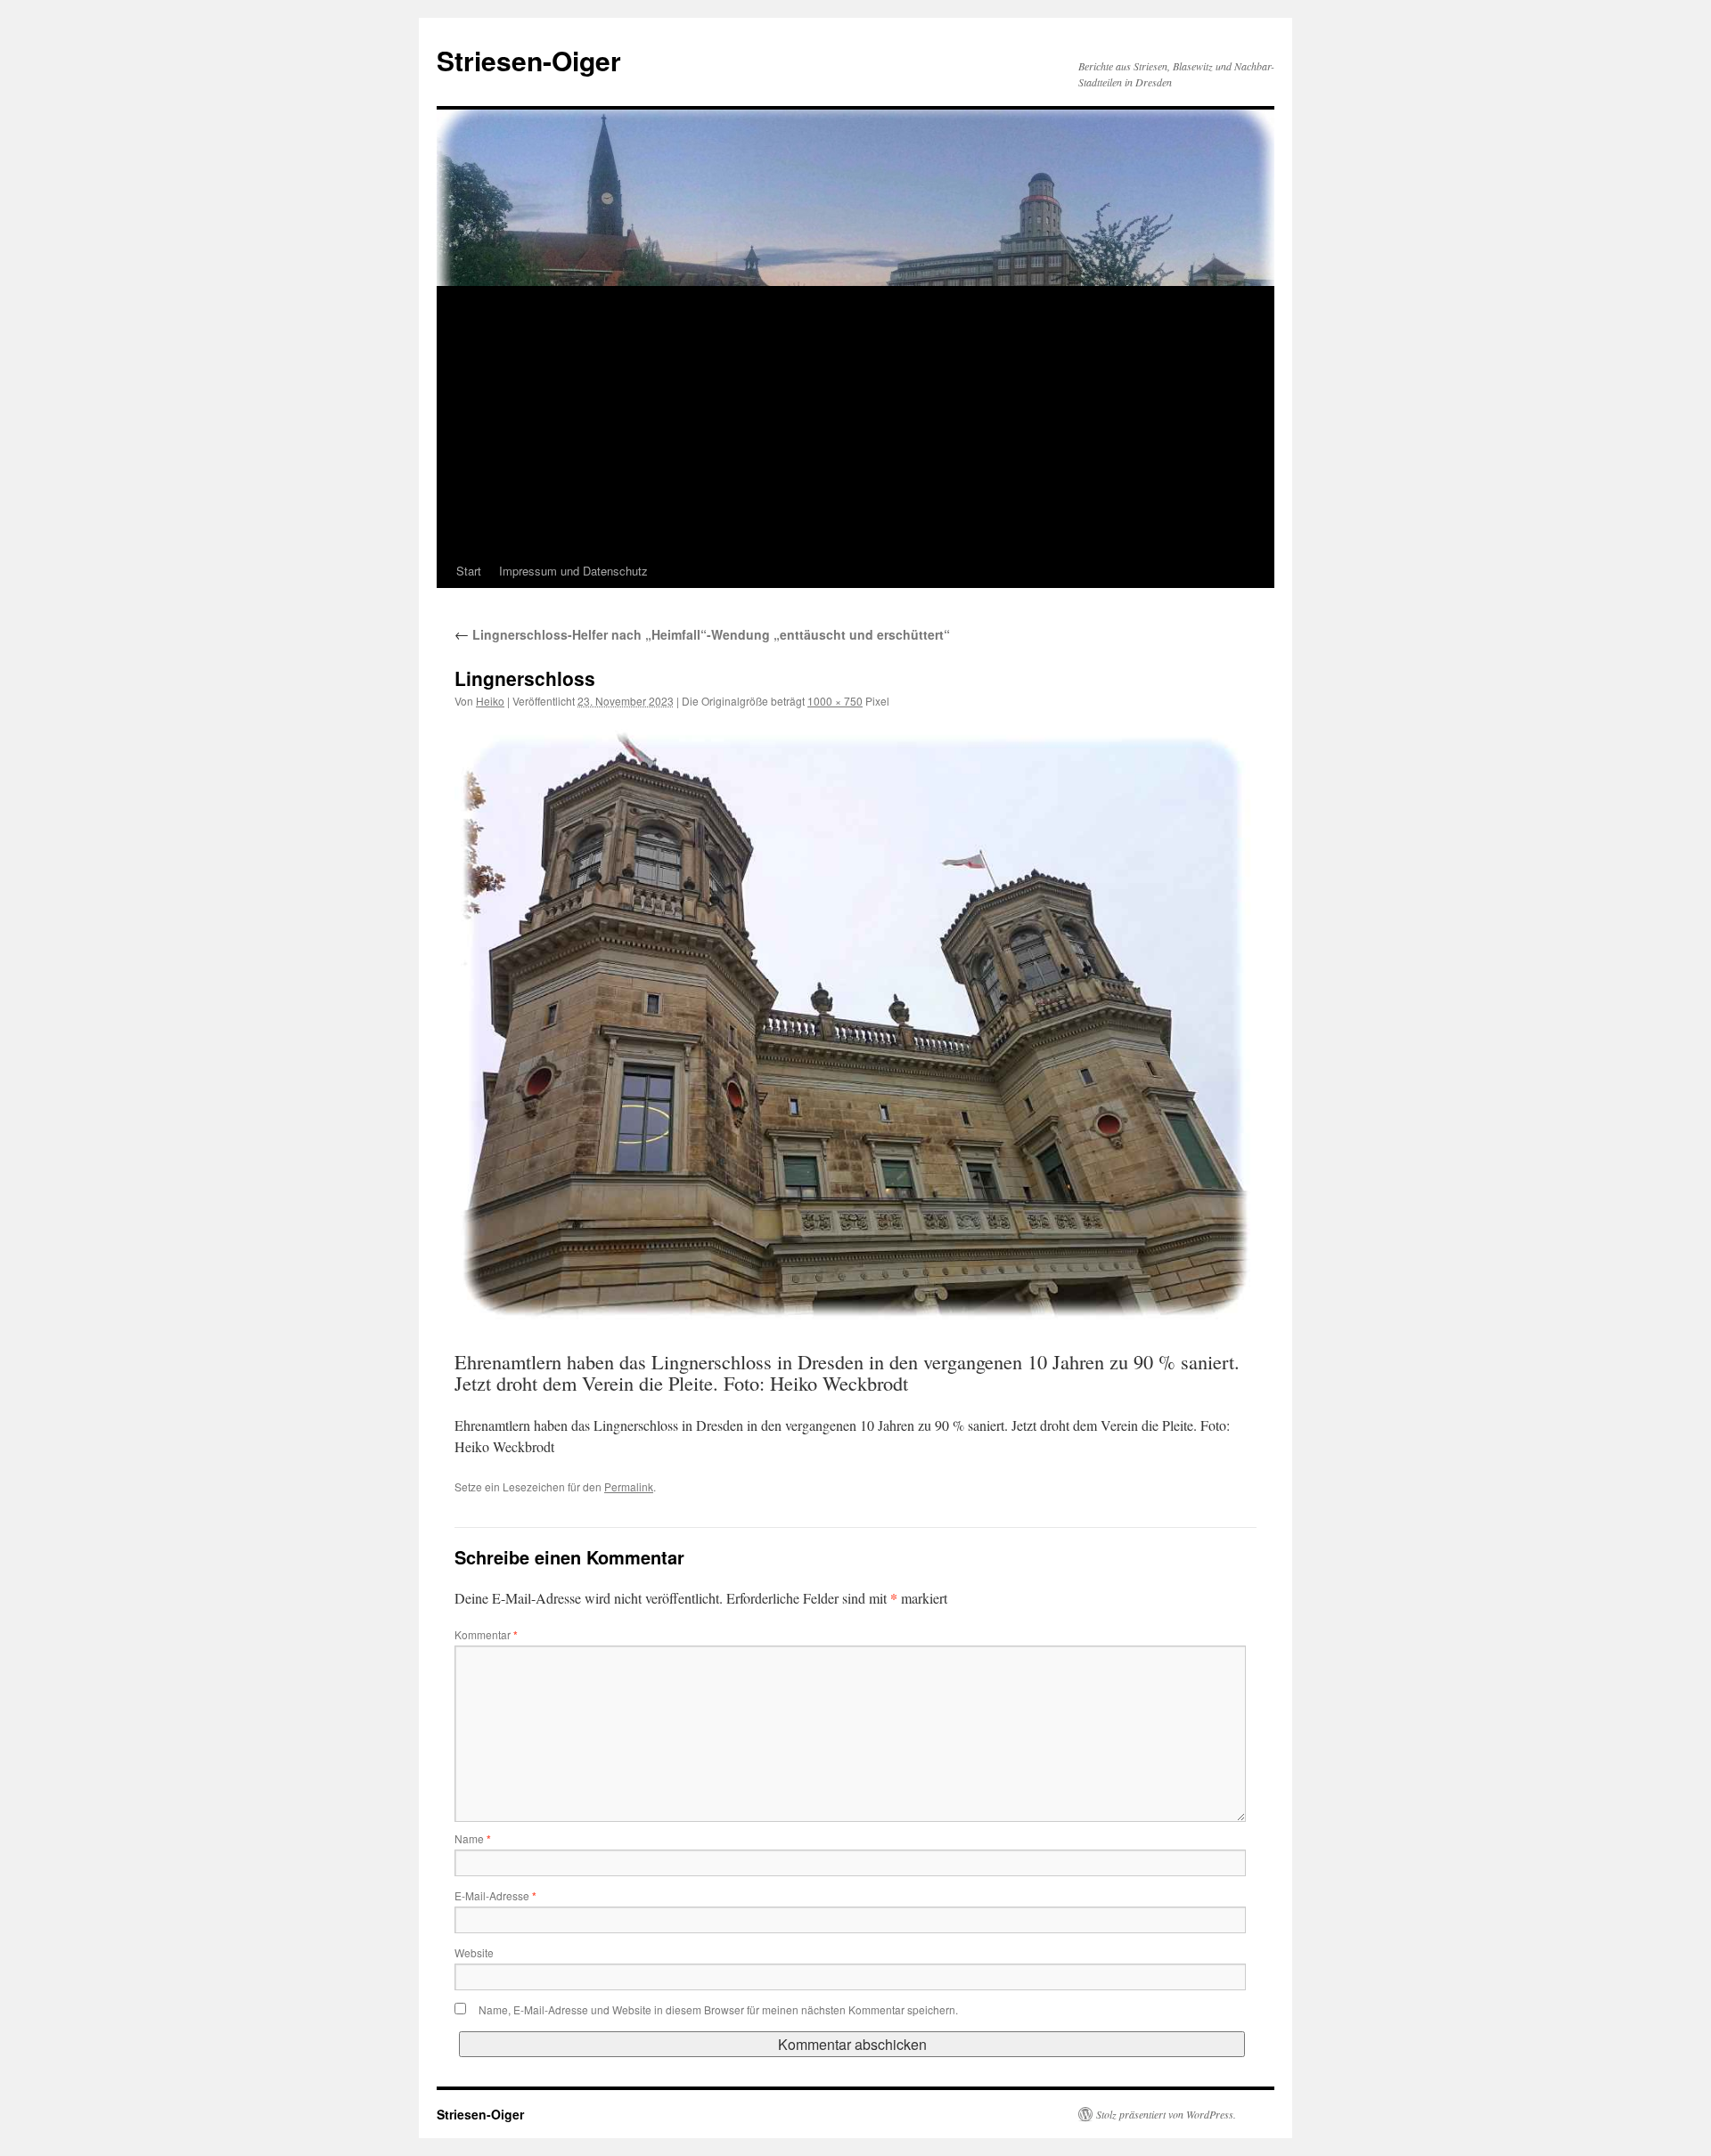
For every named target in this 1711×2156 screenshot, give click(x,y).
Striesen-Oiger (529, 60)
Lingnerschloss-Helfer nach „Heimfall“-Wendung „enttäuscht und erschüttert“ (702, 634)
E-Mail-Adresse (495, 1895)
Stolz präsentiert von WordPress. (1166, 2114)
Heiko (490, 701)
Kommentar (486, 1634)
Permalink (629, 1486)
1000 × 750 (835, 701)
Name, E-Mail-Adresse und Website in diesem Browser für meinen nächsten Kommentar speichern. (718, 2009)
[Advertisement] (855, 421)
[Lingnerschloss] (855, 1023)
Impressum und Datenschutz (573, 571)
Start (469, 571)
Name (473, 1838)
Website (474, 1952)
